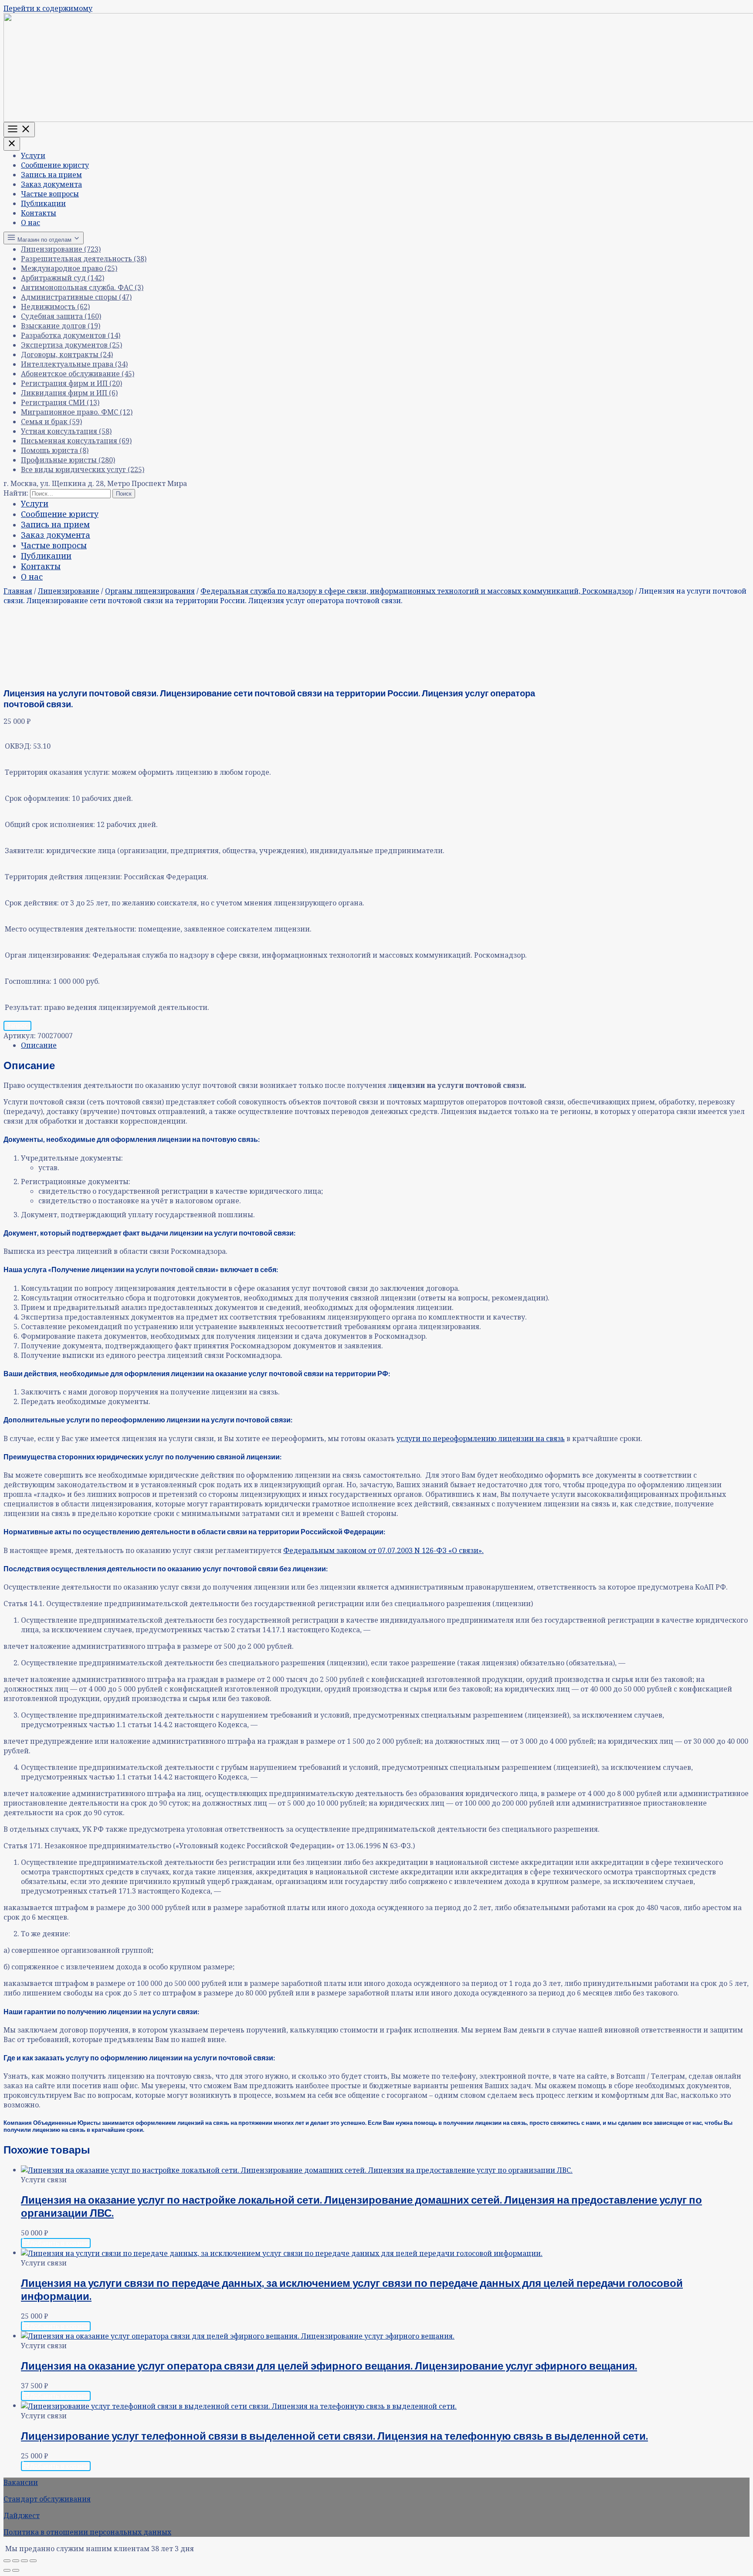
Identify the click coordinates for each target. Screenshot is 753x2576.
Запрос (17, 1025)
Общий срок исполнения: (50, 824)
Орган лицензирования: (48, 955)
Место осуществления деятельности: (71, 929)
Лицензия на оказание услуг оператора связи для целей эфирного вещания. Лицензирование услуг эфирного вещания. (329, 2365)
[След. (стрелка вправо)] (16, 2570)
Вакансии (21, 2482)
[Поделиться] (24, 2561)
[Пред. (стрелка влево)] (7, 2570)
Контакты (39, 213)
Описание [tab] (39, 1045)
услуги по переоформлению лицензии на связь (481, 1438)
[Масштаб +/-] (7, 2561)
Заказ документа (51, 184)
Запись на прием (51, 175)
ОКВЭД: (18, 746)
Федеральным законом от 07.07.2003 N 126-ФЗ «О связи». (383, 1550)
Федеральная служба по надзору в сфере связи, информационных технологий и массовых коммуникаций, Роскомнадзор (417, 591)
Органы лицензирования (150, 591)
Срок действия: (32, 903)
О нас (31, 223)
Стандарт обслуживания (47, 2499)
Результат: (24, 1007)
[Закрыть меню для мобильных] (12, 144)
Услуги (33, 155)
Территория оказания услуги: (57, 772)
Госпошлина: (28, 981)
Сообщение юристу (55, 165)
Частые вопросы (50, 194)
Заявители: (25, 851)
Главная (18, 591)
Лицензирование (69, 591)
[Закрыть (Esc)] (33, 2561)
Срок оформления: (37, 798)
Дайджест (22, 2515)
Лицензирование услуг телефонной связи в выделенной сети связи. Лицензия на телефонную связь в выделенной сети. (334, 2436)
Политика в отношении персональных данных (87, 2532)
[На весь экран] (16, 2561)
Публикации (43, 203)
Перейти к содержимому (48, 8)
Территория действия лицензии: (63, 877)
